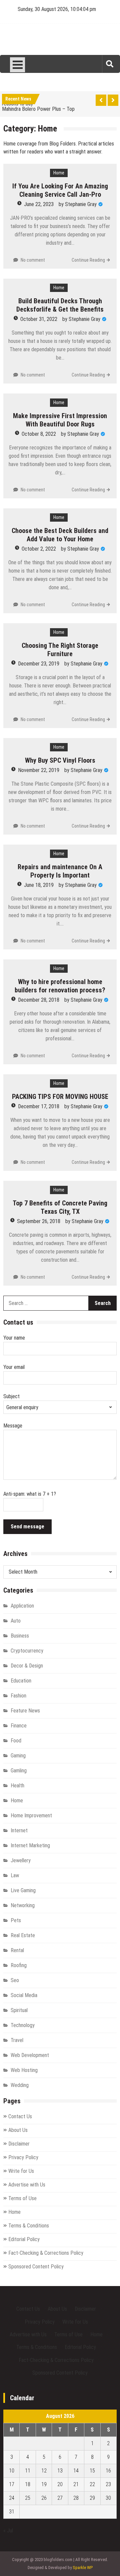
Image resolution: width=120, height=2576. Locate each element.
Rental (17, 1950)
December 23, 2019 (39, 664)
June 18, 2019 (39, 885)
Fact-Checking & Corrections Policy (46, 2253)
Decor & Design (27, 1666)
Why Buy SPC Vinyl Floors (60, 760)
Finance (19, 1726)
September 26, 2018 (39, 1221)
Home (59, 173)
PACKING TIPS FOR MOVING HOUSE (60, 1097)
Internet (19, 1830)
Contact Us (20, 2116)
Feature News (25, 1711)
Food (16, 1741)
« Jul (8, 2531)
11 (28, 2471)
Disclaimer (19, 2144)
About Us (18, 2130)
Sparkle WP (83, 2568)
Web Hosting (24, 2070)
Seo (15, 1980)
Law (15, 1875)
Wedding (20, 2085)
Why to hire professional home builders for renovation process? (60, 986)
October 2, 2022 (39, 549)
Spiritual (19, 2010)
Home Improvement (31, 1815)
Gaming (18, 1756)
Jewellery (21, 1860)
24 (12, 2498)
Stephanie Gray (81, 204)
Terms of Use (22, 2198)
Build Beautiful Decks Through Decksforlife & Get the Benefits (60, 305)
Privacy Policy (23, 2157)
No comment (33, 260)
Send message (27, 1527)
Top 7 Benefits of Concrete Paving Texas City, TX (60, 1207)
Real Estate (23, 1935)
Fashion (18, 1696)
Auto (16, 1621)
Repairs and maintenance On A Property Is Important (60, 871)
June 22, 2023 (39, 204)
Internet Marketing (30, 1845)
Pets (16, 1920)
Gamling (19, 1771)
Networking (23, 1905)
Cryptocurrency (27, 1651)
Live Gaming (23, 1890)
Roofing (19, 1965)
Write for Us (21, 2171)
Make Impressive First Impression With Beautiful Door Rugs (60, 420)
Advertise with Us (27, 2185)
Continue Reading (88, 260)
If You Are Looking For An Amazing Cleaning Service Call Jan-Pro (60, 190)
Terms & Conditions (29, 2226)
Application (22, 1606)
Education (21, 1681)
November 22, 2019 (39, 770)
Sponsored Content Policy (36, 2267)
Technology (23, 2025)
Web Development (30, 2055)
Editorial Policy (24, 2239)
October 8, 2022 (39, 434)
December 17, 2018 (39, 1106)
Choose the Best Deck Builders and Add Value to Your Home (60, 535)
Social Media (24, 1995)
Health (17, 1786)
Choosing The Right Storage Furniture (60, 650)
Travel (17, 2040)
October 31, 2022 (39, 319)
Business (20, 1636)
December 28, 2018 (39, 1000)
